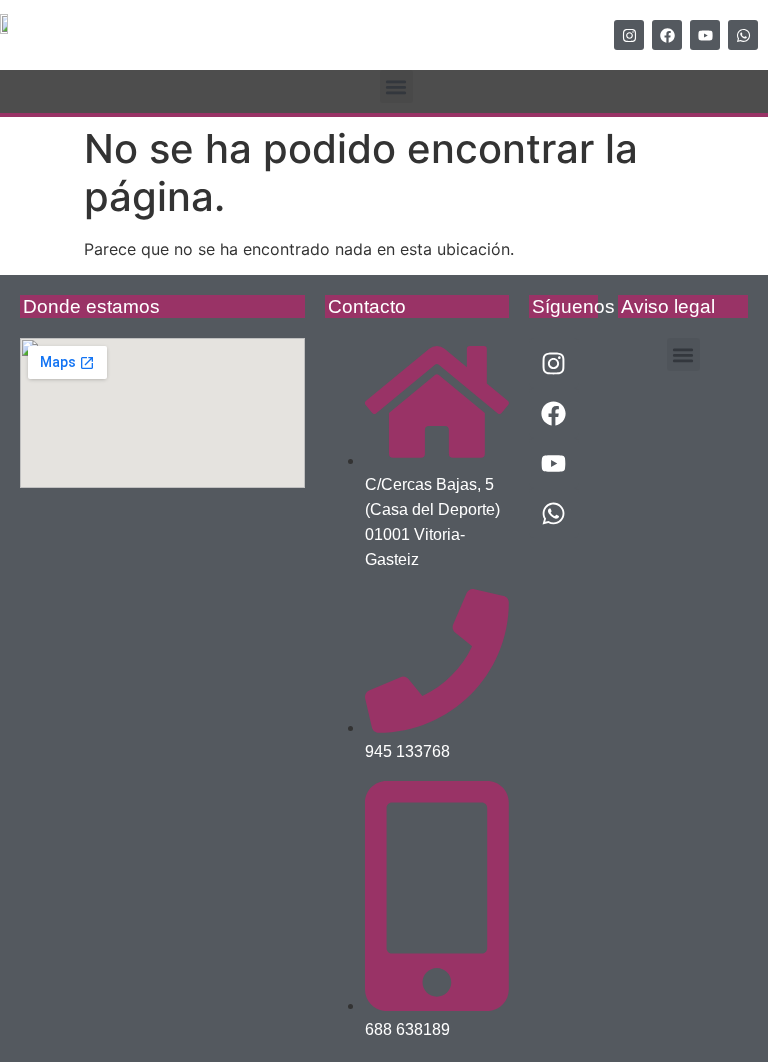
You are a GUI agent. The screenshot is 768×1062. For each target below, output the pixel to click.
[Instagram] (629, 35)
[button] (396, 86)
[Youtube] (705, 35)
